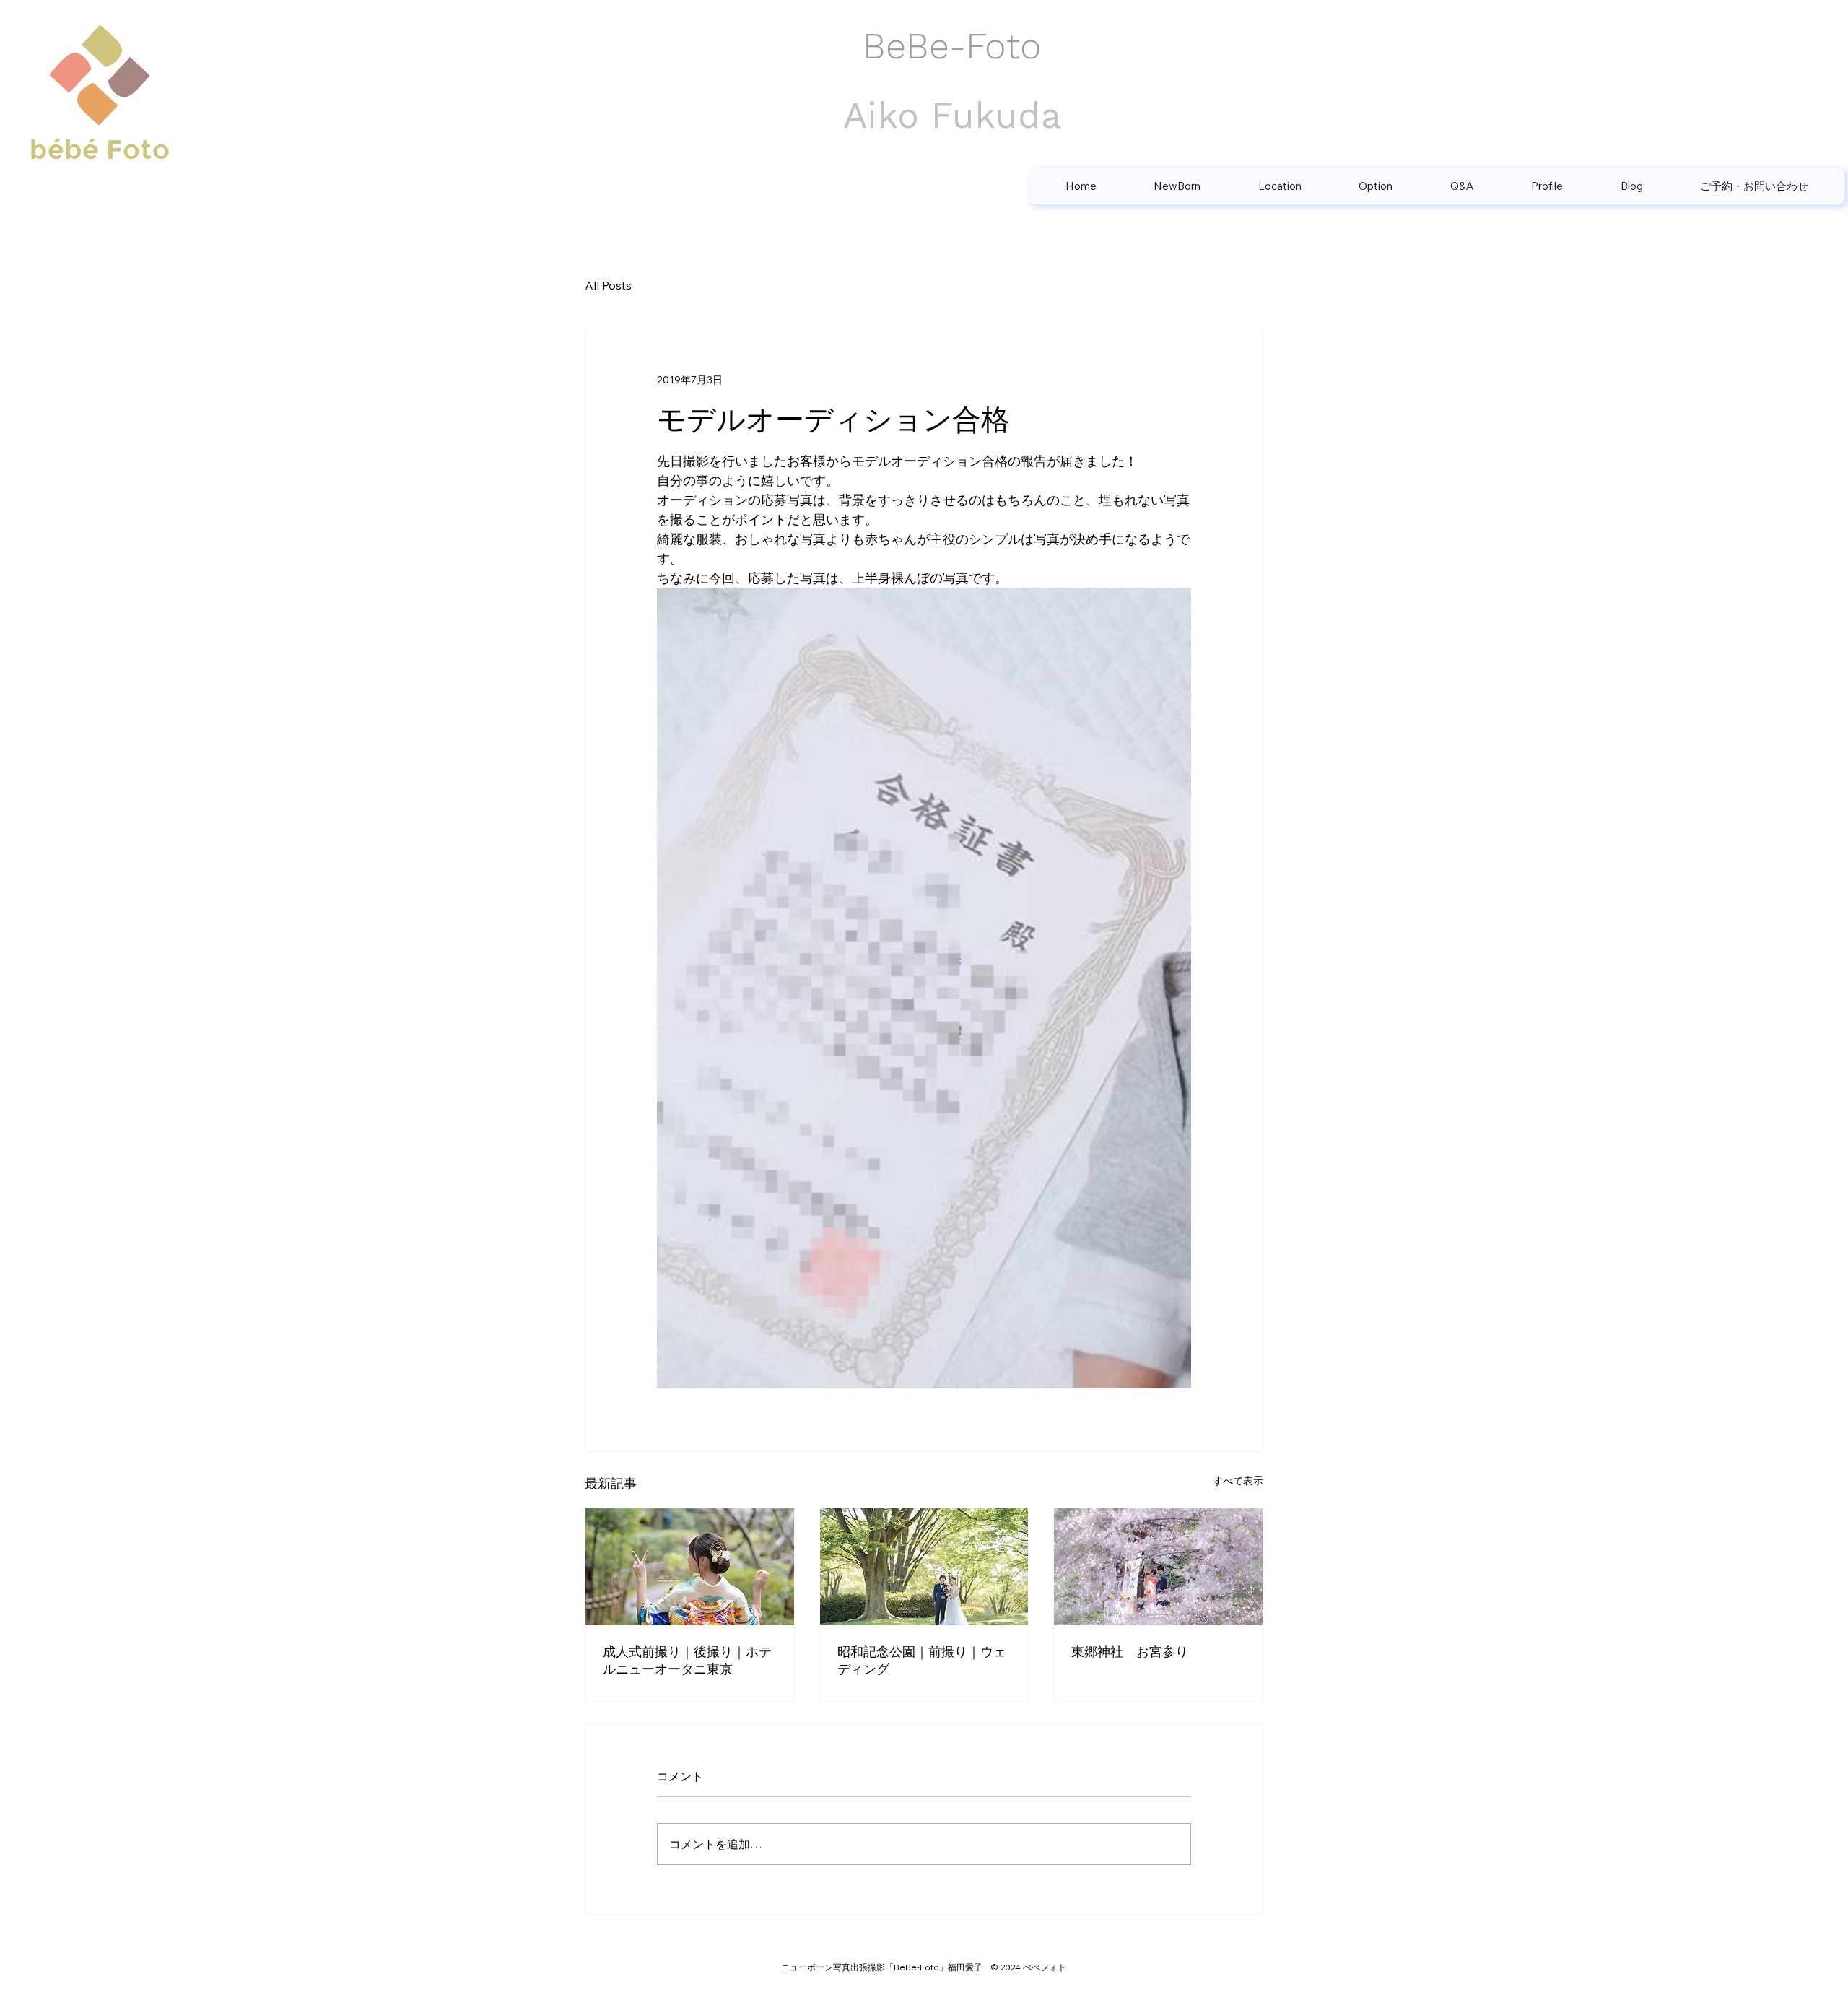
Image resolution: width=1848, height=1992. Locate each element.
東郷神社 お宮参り (1130, 1652)
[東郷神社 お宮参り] (1158, 1567)
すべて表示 (1238, 1481)
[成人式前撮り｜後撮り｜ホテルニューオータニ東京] (690, 1567)
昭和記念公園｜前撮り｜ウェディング (922, 1660)
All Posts (608, 285)
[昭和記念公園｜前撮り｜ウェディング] (924, 1567)
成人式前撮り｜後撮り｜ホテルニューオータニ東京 (687, 1660)
